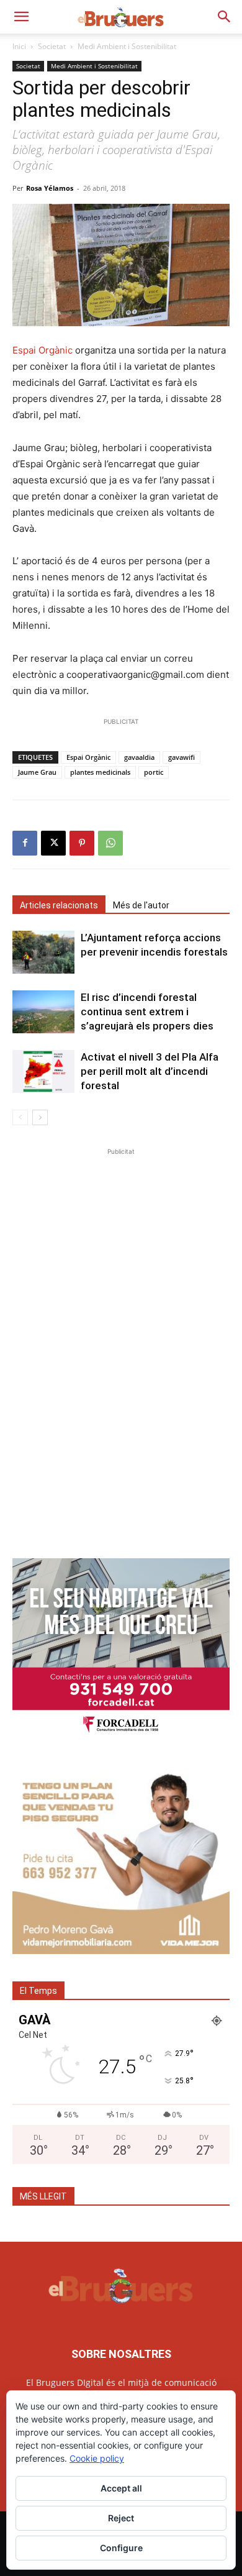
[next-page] (40, 1117)
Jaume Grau (37, 772)
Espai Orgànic (44, 350)
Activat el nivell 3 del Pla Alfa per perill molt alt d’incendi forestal (150, 1071)
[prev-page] (20, 1117)
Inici (19, 46)
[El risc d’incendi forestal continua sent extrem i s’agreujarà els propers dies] (43, 1012)
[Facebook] (25, 843)
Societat (52, 46)
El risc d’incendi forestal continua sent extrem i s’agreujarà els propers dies (147, 1012)
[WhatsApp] (110, 843)
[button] (21, 17)
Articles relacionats (59, 905)
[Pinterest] (82, 843)
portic (154, 772)
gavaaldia (139, 757)
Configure (121, 2548)
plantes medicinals (100, 772)
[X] (53, 843)
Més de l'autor (141, 905)
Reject (121, 2518)
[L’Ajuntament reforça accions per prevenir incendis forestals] (43, 952)
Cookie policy (97, 2458)
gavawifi (181, 757)
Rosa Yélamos (50, 188)
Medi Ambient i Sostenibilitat (127, 46)
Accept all (121, 2488)
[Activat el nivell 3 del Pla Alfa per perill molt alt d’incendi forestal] (43, 1071)
